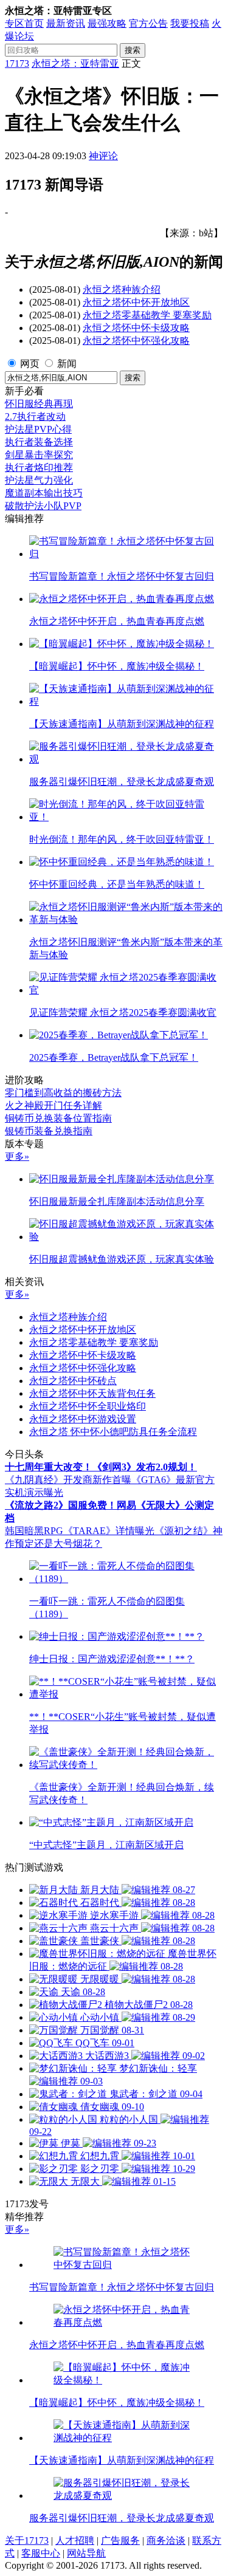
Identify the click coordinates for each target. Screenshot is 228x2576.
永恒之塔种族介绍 (122, 289)
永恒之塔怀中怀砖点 (73, 1381)
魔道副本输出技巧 (44, 493)
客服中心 (41, 2553)
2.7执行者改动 (35, 416)
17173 (17, 63)
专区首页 (24, 23)
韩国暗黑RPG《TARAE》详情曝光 (80, 1531)
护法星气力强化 (39, 480)
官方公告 (148, 23)
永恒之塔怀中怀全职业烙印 (88, 1406)
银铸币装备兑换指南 (49, 1131)
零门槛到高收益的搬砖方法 (63, 1093)
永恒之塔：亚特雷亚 (75, 63)
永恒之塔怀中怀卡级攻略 (136, 328)
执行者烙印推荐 (39, 468)
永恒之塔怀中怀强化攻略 (136, 341)
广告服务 (120, 2540)
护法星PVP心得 (38, 429)
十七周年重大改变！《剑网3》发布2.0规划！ (101, 1467)
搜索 (133, 50)
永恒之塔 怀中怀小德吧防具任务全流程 (113, 1432)
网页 (30, 364)
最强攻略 (107, 23)
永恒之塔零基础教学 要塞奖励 (147, 315)
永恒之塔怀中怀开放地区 (136, 302)
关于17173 (27, 2540)
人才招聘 (75, 2540)
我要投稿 (190, 23)
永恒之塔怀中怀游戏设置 (83, 1419)
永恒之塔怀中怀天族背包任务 (92, 1393)
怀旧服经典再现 (39, 404)
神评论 (103, 156)
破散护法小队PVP (43, 506)
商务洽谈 (166, 2540)
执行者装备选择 (39, 442)
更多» (17, 1156)
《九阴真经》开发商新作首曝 (68, 1480)
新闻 (67, 364)
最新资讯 (66, 23)
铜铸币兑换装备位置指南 (58, 1118)
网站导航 (86, 2553)
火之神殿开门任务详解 (54, 1105)
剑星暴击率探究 (39, 455)
